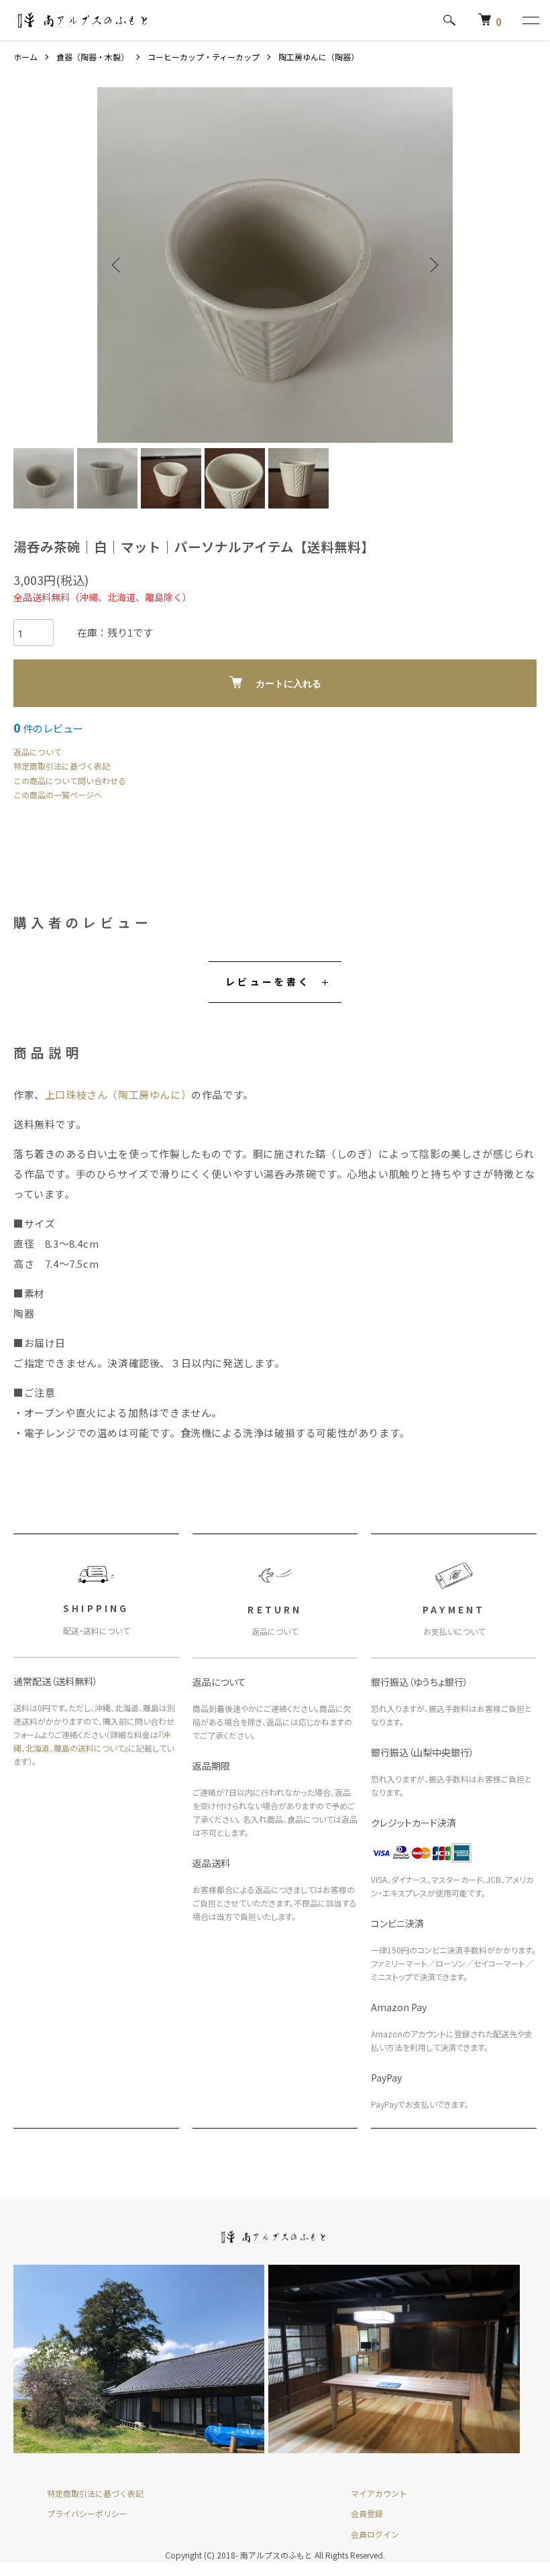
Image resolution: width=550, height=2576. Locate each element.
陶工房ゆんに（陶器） (321, 57)
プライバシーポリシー (87, 2513)
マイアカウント (379, 2493)
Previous (117, 265)
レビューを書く (268, 981)
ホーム (25, 57)
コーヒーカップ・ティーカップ (204, 57)
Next (433, 265)
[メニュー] (530, 20)
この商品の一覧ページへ (58, 795)
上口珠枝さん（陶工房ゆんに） (118, 1094)
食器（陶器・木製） (93, 57)
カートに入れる (288, 684)
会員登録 (367, 2513)
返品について (38, 752)
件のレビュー (48, 728)
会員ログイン (375, 2534)
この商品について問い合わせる (70, 781)
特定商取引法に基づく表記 (62, 766)
